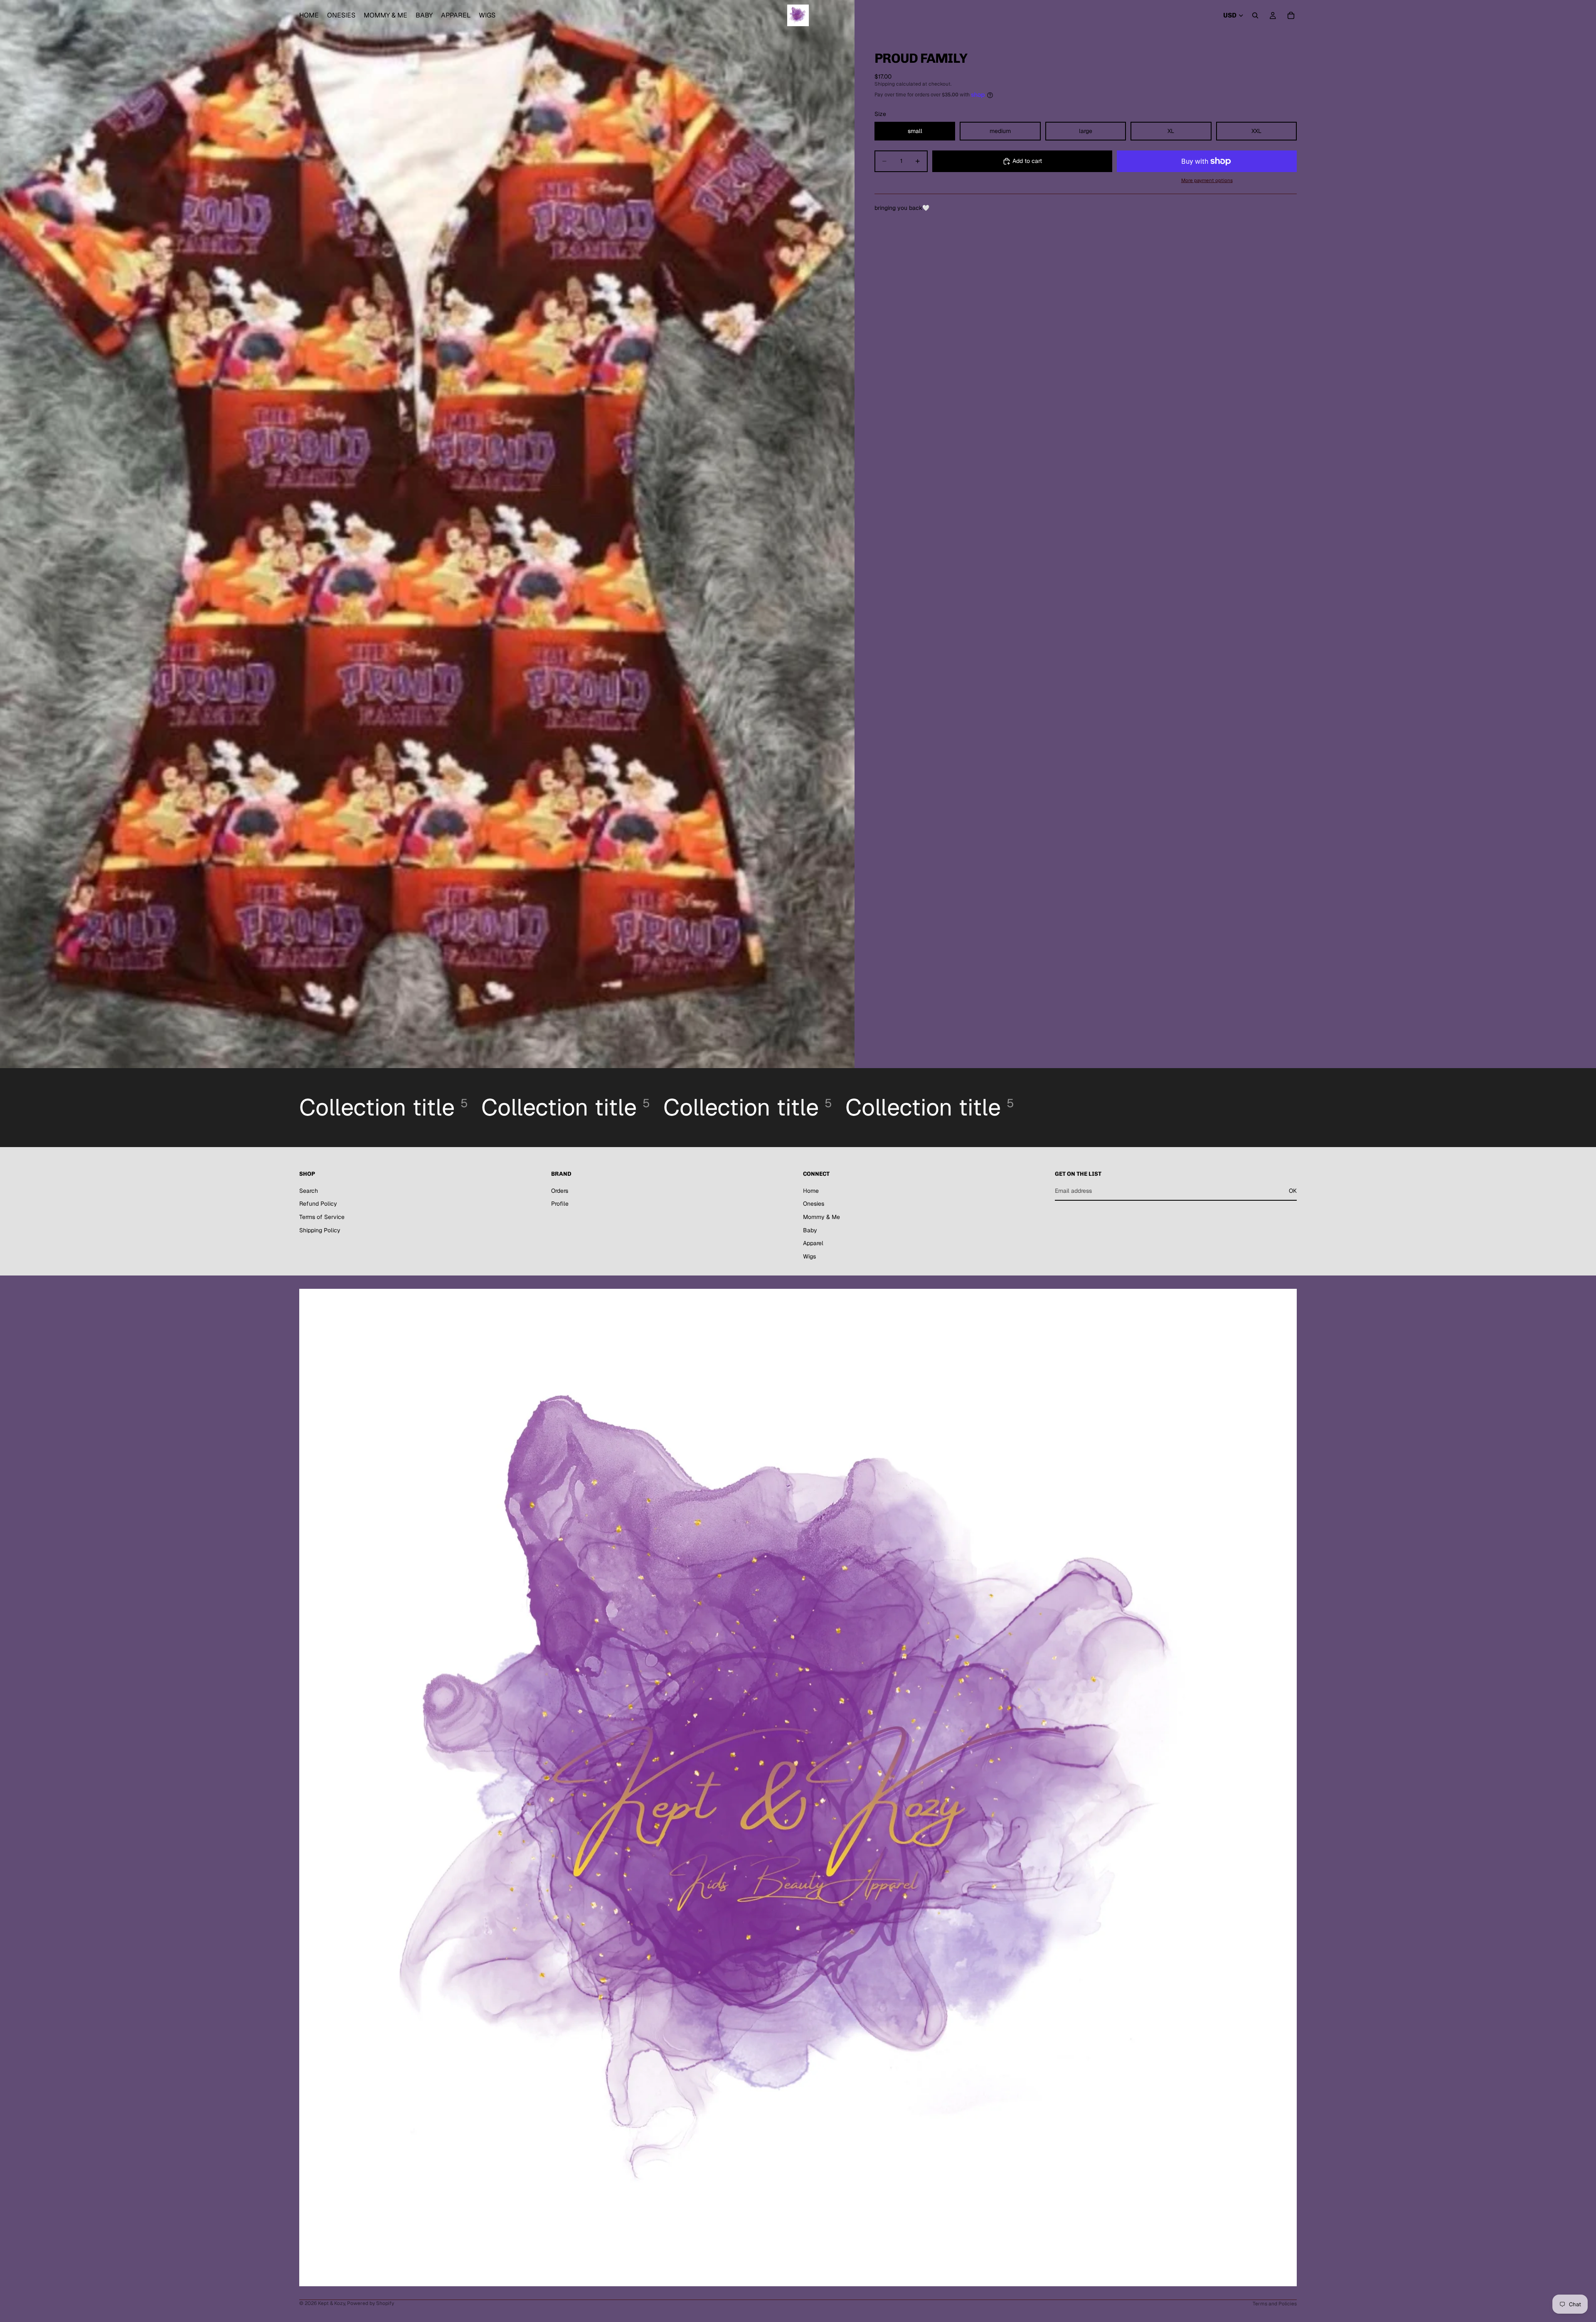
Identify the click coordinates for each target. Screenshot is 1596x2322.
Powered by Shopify (371, 2303)
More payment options (1207, 180)
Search (309, 1191)
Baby (810, 1230)
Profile (560, 1204)
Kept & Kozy (331, 2303)
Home (811, 1191)
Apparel (813, 1243)
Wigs (809, 1256)
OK (1293, 1191)
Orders (560, 1191)
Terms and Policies (1275, 2304)
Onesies (814, 1204)
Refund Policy (318, 1204)
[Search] (1255, 15)
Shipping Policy (320, 1230)
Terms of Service (322, 1217)
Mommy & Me (821, 1217)
